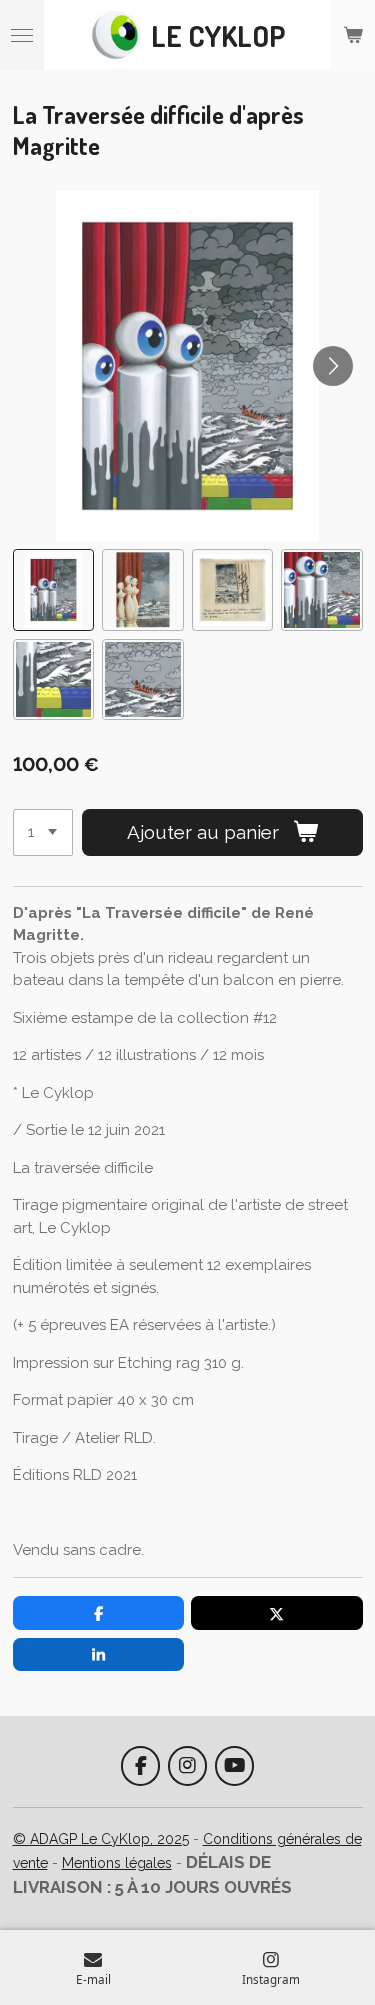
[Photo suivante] (333, 366)
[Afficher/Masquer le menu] (22, 35)
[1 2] (43, 832)
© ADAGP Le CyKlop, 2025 (101, 1839)
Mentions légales (117, 1863)
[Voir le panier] (353, 35)
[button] (54, 590)
